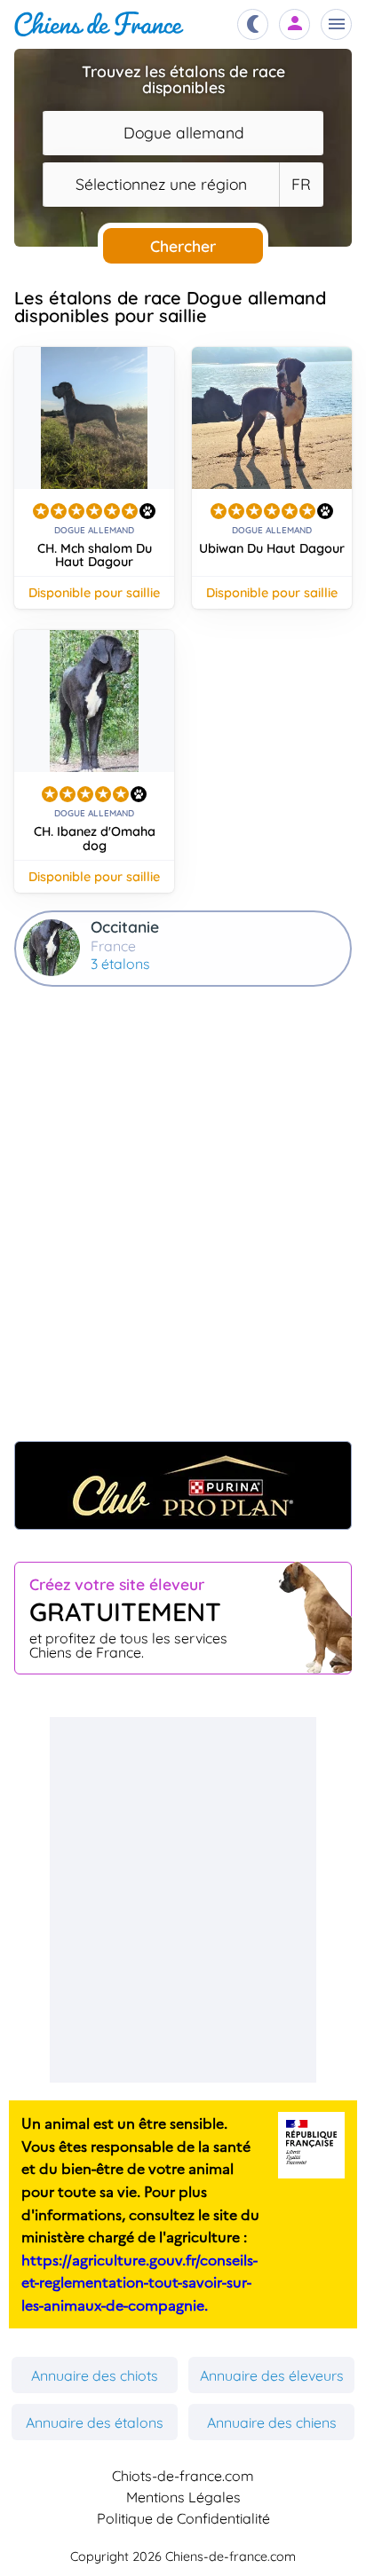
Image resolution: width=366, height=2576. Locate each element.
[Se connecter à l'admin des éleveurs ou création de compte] (295, 24)
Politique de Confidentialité (183, 2518)
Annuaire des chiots (95, 2375)
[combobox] (183, 133)
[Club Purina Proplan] (183, 1485)
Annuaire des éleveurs (272, 2375)
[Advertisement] (183, 1226)
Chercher (183, 246)
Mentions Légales (183, 2497)
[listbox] (301, 185)
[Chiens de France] (99, 24)
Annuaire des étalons (95, 2422)
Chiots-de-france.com (183, 2476)
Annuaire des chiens (272, 2422)
